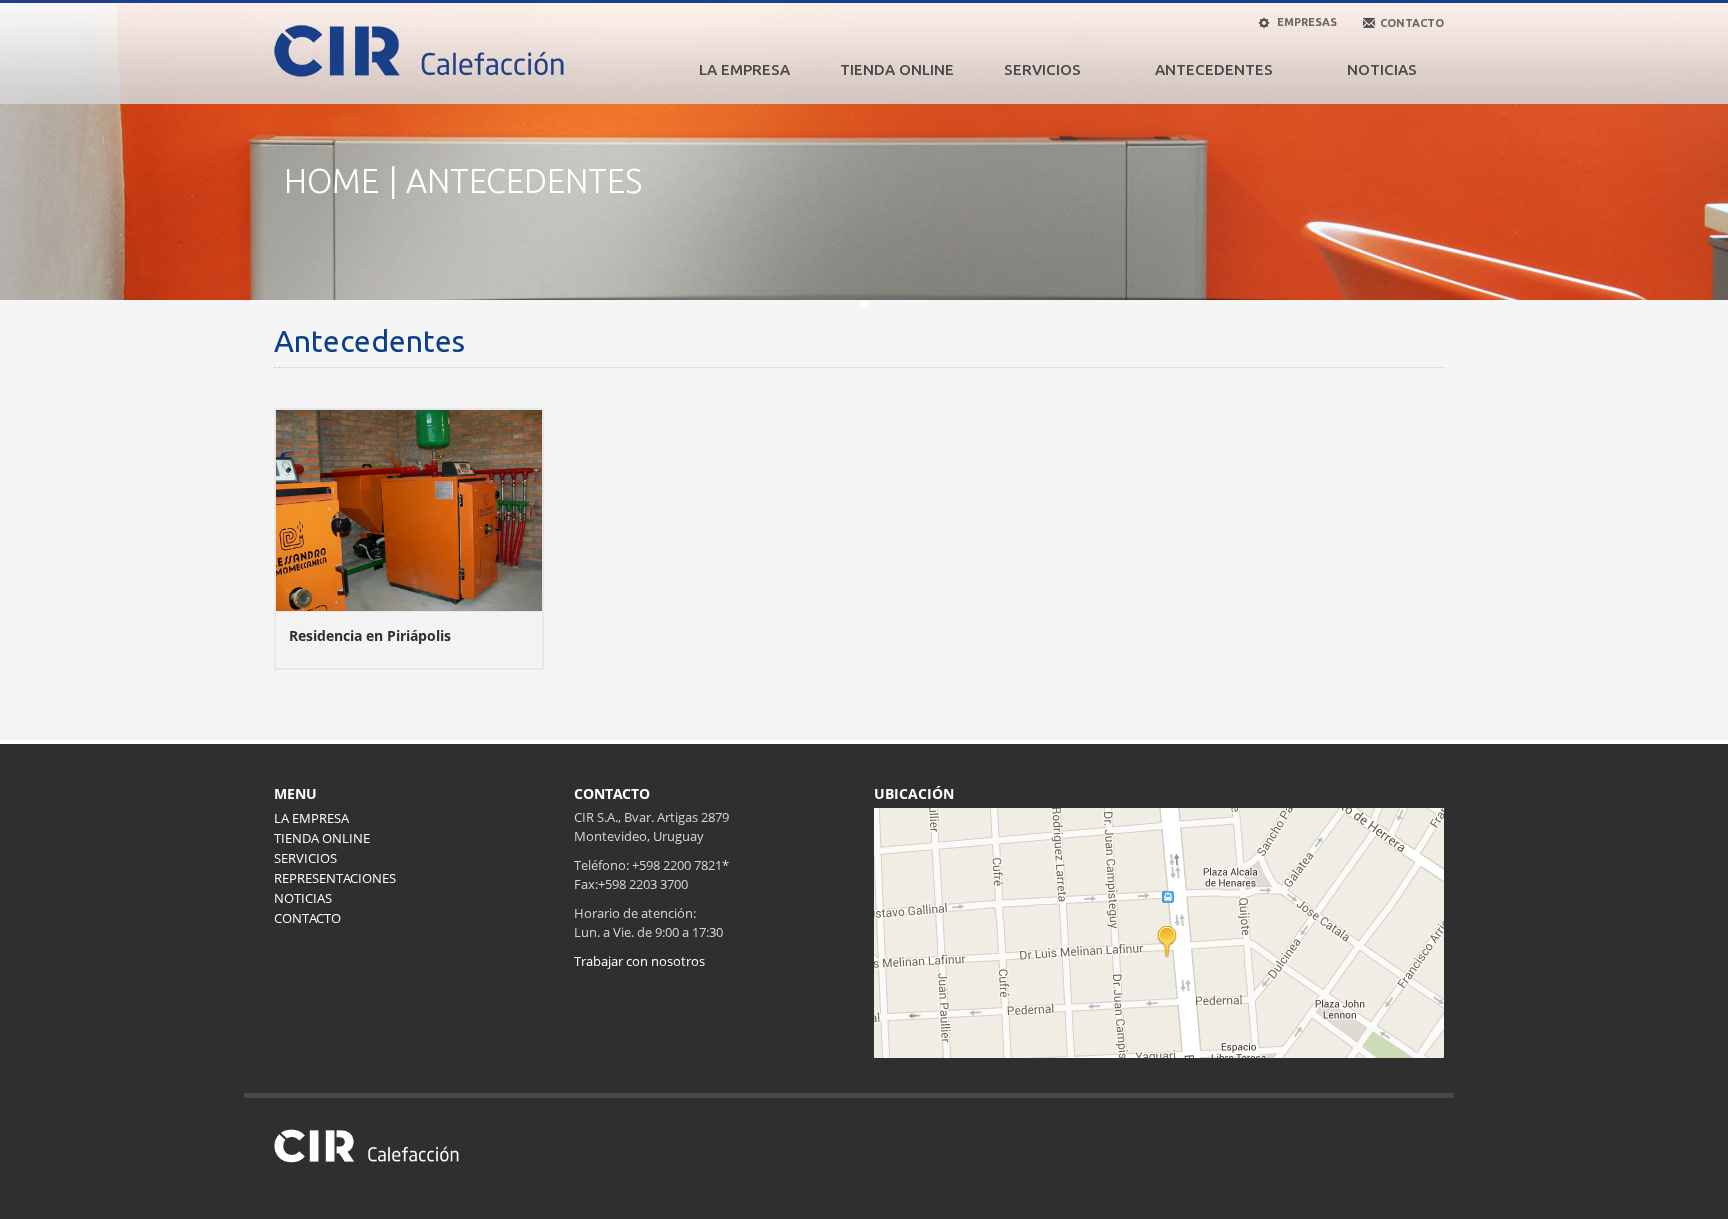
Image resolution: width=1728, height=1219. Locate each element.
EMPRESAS (1305, 22)
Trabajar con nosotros (639, 961)
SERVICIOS (1042, 69)
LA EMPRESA (744, 69)
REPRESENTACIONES (335, 878)
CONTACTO (307, 918)
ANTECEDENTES (1214, 69)
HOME (331, 180)
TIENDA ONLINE (897, 69)
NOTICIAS (1382, 69)
